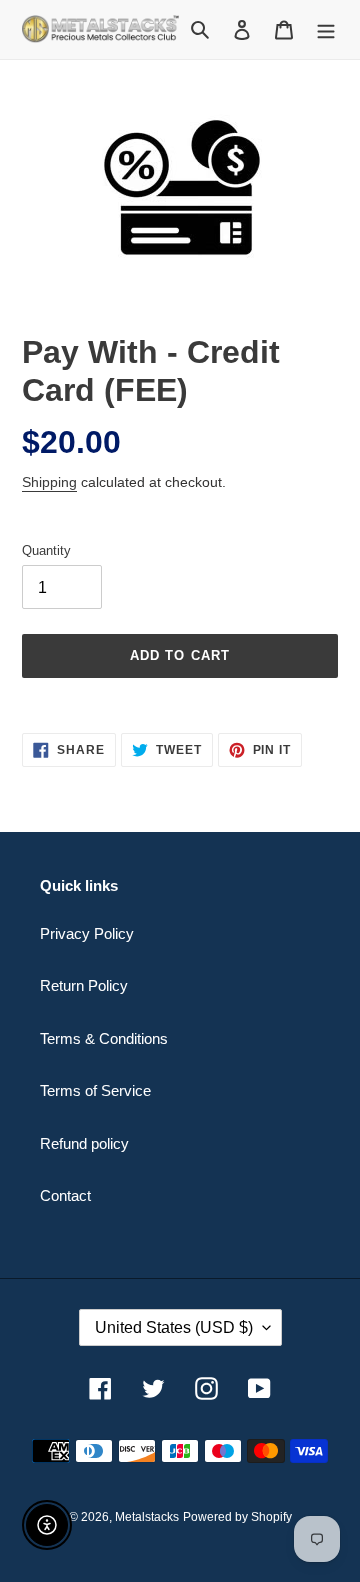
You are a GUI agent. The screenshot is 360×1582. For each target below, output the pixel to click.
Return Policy (84, 985)
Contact (65, 1195)
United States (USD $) (174, 1327)
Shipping (49, 482)
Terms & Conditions (104, 1038)
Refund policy (84, 1143)
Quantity (46, 550)
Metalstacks (147, 1517)
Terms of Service (95, 1090)
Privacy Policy (87, 933)
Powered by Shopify (237, 1517)
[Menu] (326, 29)
